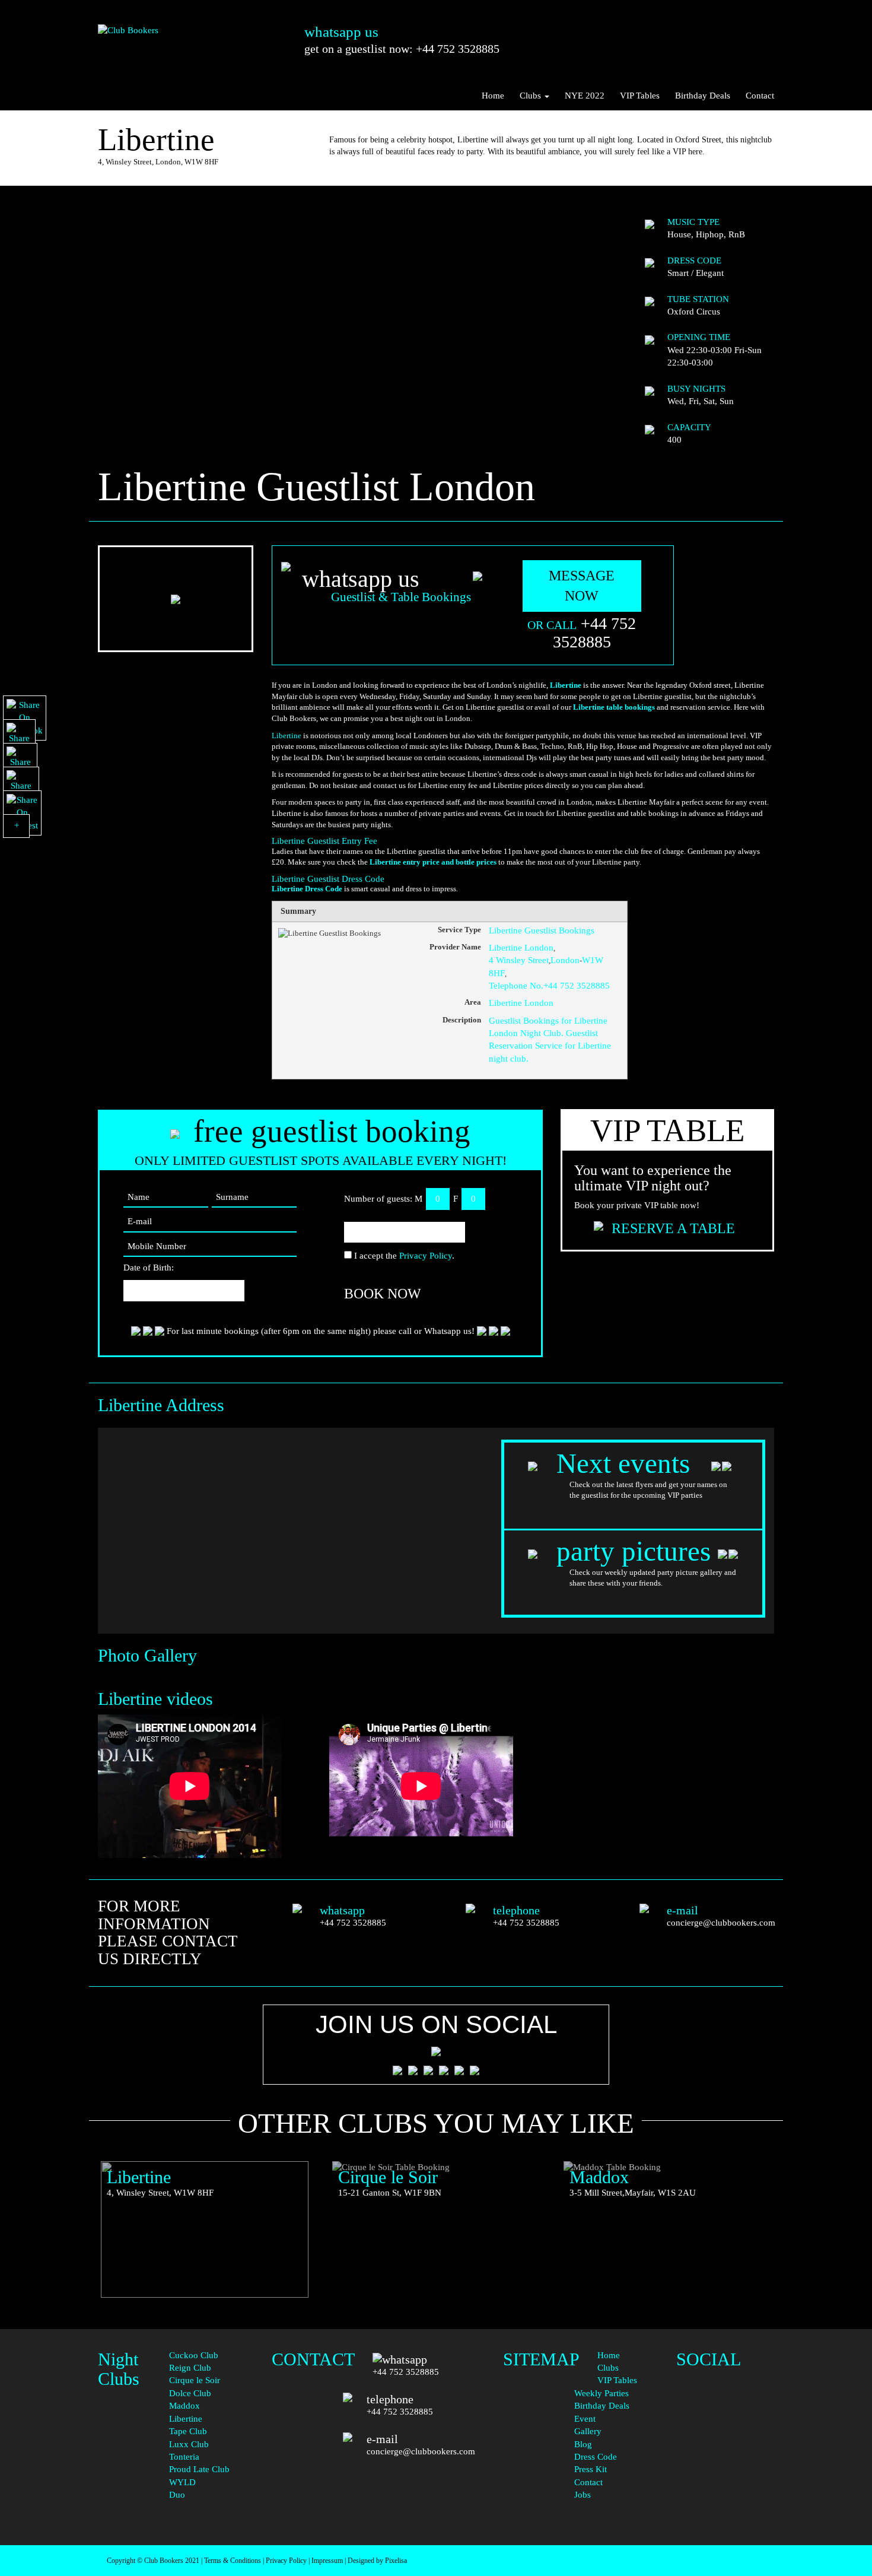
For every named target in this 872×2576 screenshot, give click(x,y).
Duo (177, 2495)
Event (585, 2419)
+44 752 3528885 (595, 633)
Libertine (565, 685)
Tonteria (184, 2457)
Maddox (184, 2406)
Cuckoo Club (194, 2355)
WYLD (182, 2482)
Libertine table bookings (614, 707)
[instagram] (725, 2431)
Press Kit (591, 2469)
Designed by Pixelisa (377, 2561)
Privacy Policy (426, 1256)
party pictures (634, 1551)
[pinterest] (725, 2455)
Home (493, 96)
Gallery (588, 2431)
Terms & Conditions (233, 2561)
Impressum (327, 2561)
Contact (760, 96)
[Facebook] (725, 2372)
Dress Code (596, 2457)
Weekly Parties (602, 2393)
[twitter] (725, 2407)
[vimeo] (725, 2503)
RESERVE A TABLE (673, 1228)
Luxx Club (189, 2444)
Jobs (583, 2495)
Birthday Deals (703, 96)
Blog (583, 2444)
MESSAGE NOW (582, 586)
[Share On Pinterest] (22, 813)
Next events (627, 1463)
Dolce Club (190, 2393)
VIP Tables (640, 96)
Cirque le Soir (195, 2380)
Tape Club (188, 2431)
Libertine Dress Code (307, 889)
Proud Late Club (199, 2469)
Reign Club (190, 2368)
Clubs (532, 96)
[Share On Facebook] (25, 718)
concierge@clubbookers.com (721, 1923)
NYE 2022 (585, 96)
